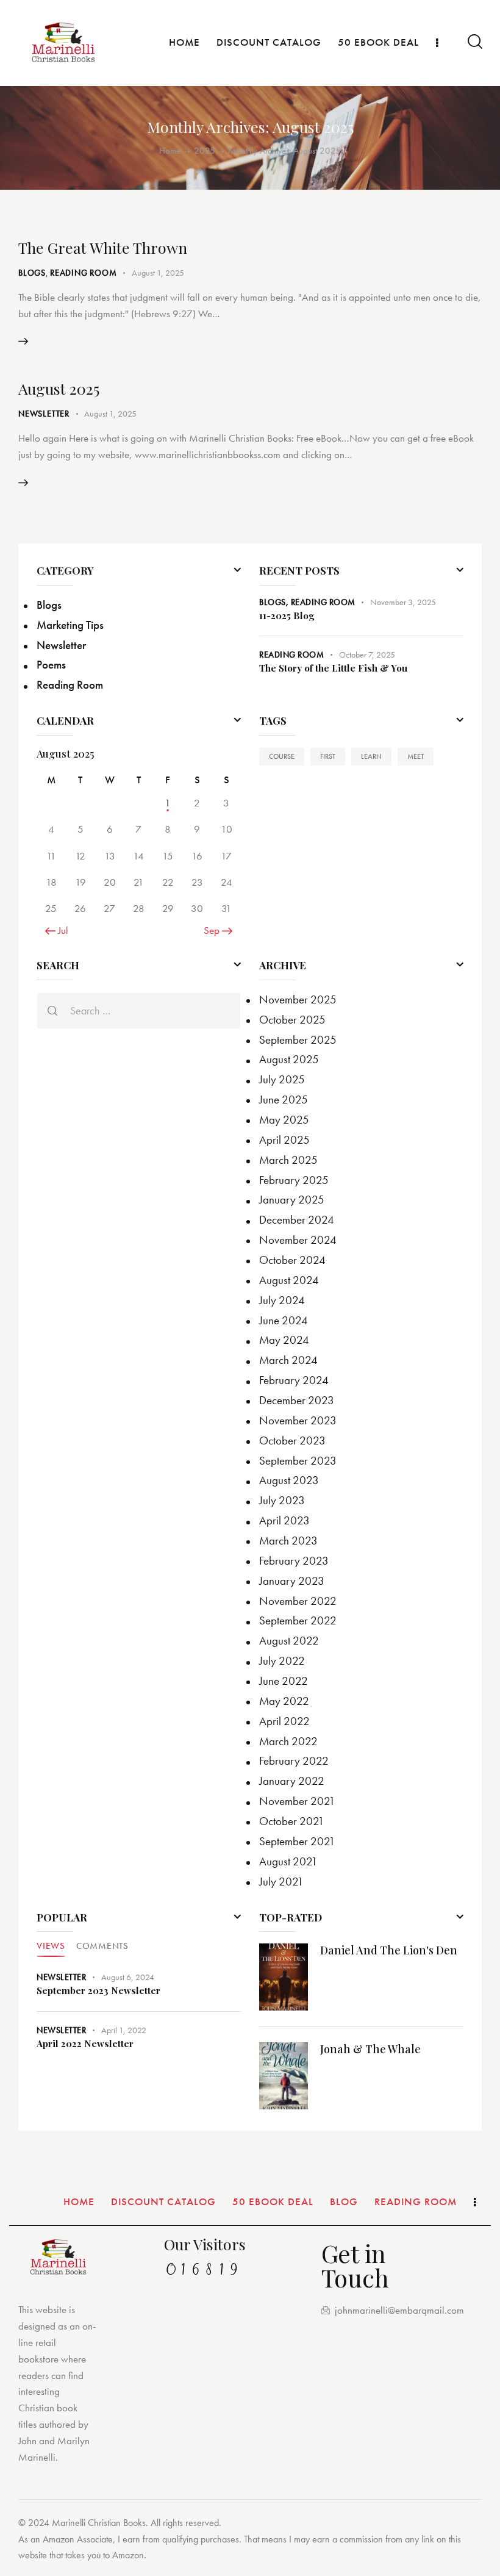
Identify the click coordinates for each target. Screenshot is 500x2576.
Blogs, (275, 602)
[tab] (51, 1946)
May (284, 1120)
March (288, 1160)
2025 (205, 151)
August (289, 1059)
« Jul (60, 930)
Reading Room (84, 273)
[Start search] (474, 42)
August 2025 (59, 388)
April (284, 1140)
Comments (102, 1946)
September (298, 1040)
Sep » (215, 930)
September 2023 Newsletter (98, 1991)
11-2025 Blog (287, 616)
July (282, 1079)
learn (371, 756)
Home (170, 151)
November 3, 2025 (403, 602)
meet (416, 756)
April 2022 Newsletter (85, 2044)
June (284, 1100)
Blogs (32, 273)
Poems (51, 665)
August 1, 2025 (158, 273)
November (298, 999)
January (292, 1200)
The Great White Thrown (103, 247)
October (292, 1020)
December (297, 1220)
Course (282, 756)
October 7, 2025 (367, 655)
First (328, 756)
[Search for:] (139, 1011)
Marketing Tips (70, 625)
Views (51, 1946)
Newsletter (44, 414)
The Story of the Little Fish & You (333, 668)
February (294, 1180)
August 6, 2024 (128, 1977)
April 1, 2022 (124, 2030)
